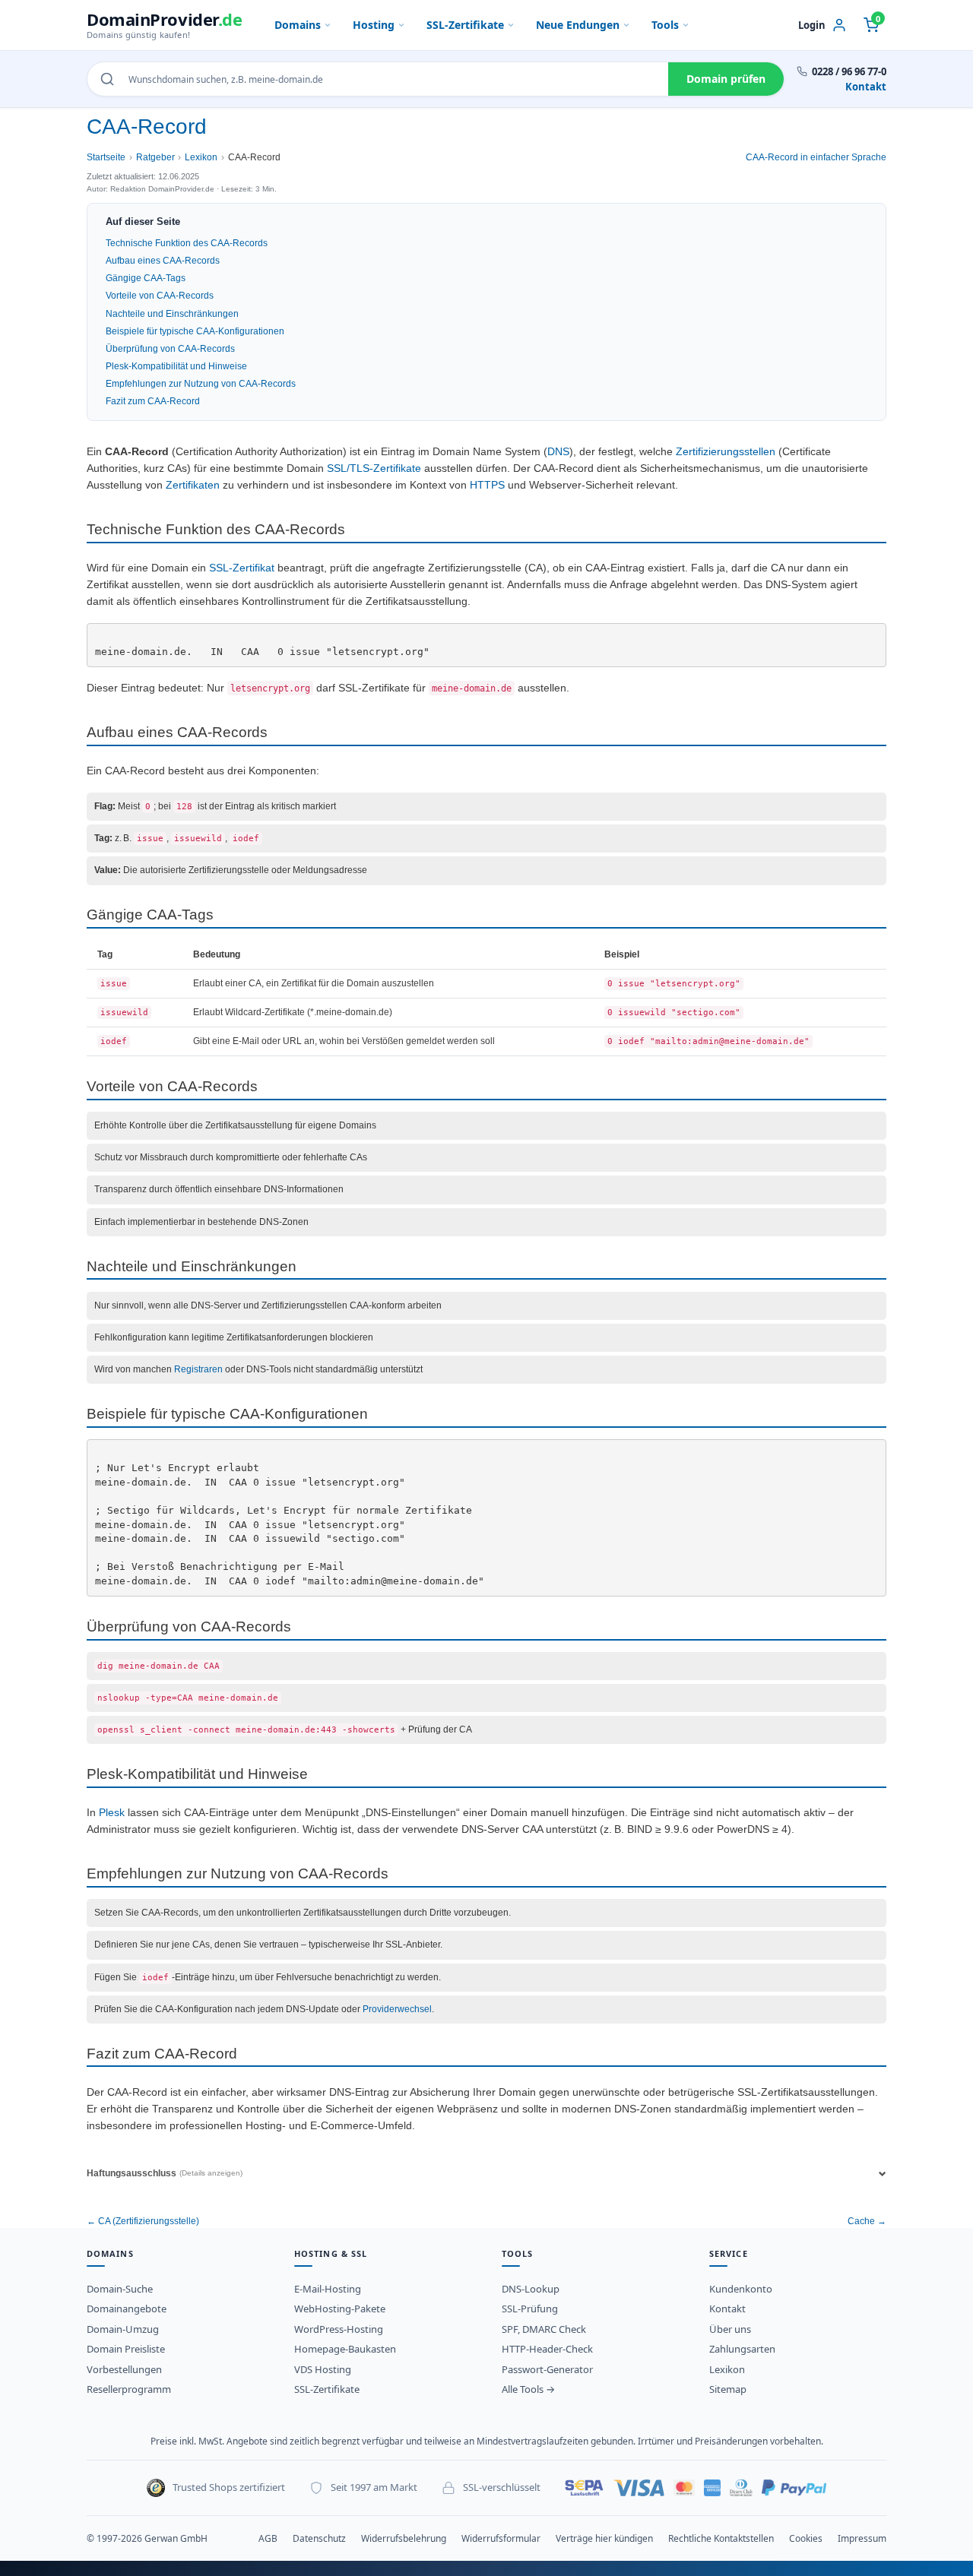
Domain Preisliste (126, 2349)
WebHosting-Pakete (340, 2309)
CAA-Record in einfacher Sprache (816, 157)
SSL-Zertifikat (242, 568)
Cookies (806, 2538)
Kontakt (866, 87)
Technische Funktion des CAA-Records (187, 243)
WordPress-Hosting (339, 2329)
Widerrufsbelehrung (404, 2538)
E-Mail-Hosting (328, 2289)
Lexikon (201, 157)
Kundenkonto (741, 2289)
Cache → (867, 2221)
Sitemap (728, 2389)
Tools (665, 25)
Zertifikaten (193, 485)
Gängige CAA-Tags (146, 278)
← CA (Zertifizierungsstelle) (143, 2221)
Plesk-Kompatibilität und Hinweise (176, 366)
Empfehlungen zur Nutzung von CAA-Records (201, 384)
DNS (558, 452)
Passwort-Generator (547, 2369)
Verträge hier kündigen (604, 2538)
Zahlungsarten (742, 2349)
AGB (268, 2538)
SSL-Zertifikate (465, 25)
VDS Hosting (323, 2369)
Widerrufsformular (501, 2538)
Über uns (730, 2329)
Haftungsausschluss (165, 2173)
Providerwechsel (397, 2009)
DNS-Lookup (531, 2289)
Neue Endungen (578, 25)
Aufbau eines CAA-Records (163, 261)
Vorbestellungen (124, 2369)
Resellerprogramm (129, 2389)
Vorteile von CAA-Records (160, 296)
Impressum (862, 2538)
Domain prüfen (726, 79)
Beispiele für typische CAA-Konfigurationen (195, 331)
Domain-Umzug (123, 2329)
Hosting (374, 25)
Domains (298, 25)
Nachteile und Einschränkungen (172, 314)
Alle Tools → (528, 2389)
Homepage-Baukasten (345, 2349)
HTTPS (487, 485)
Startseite (106, 157)
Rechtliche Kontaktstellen (721, 2538)
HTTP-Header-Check (547, 2349)
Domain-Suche (120, 2289)
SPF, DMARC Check (544, 2329)
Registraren (198, 1369)
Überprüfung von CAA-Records (170, 349)
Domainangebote (127, 2309)
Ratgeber (155, 157)
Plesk (112, 1813)
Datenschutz (319, 2538)
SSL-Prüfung (530, 2309)
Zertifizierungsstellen (726, 452)
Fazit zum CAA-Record (153, 401)
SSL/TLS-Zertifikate (374, 468)
